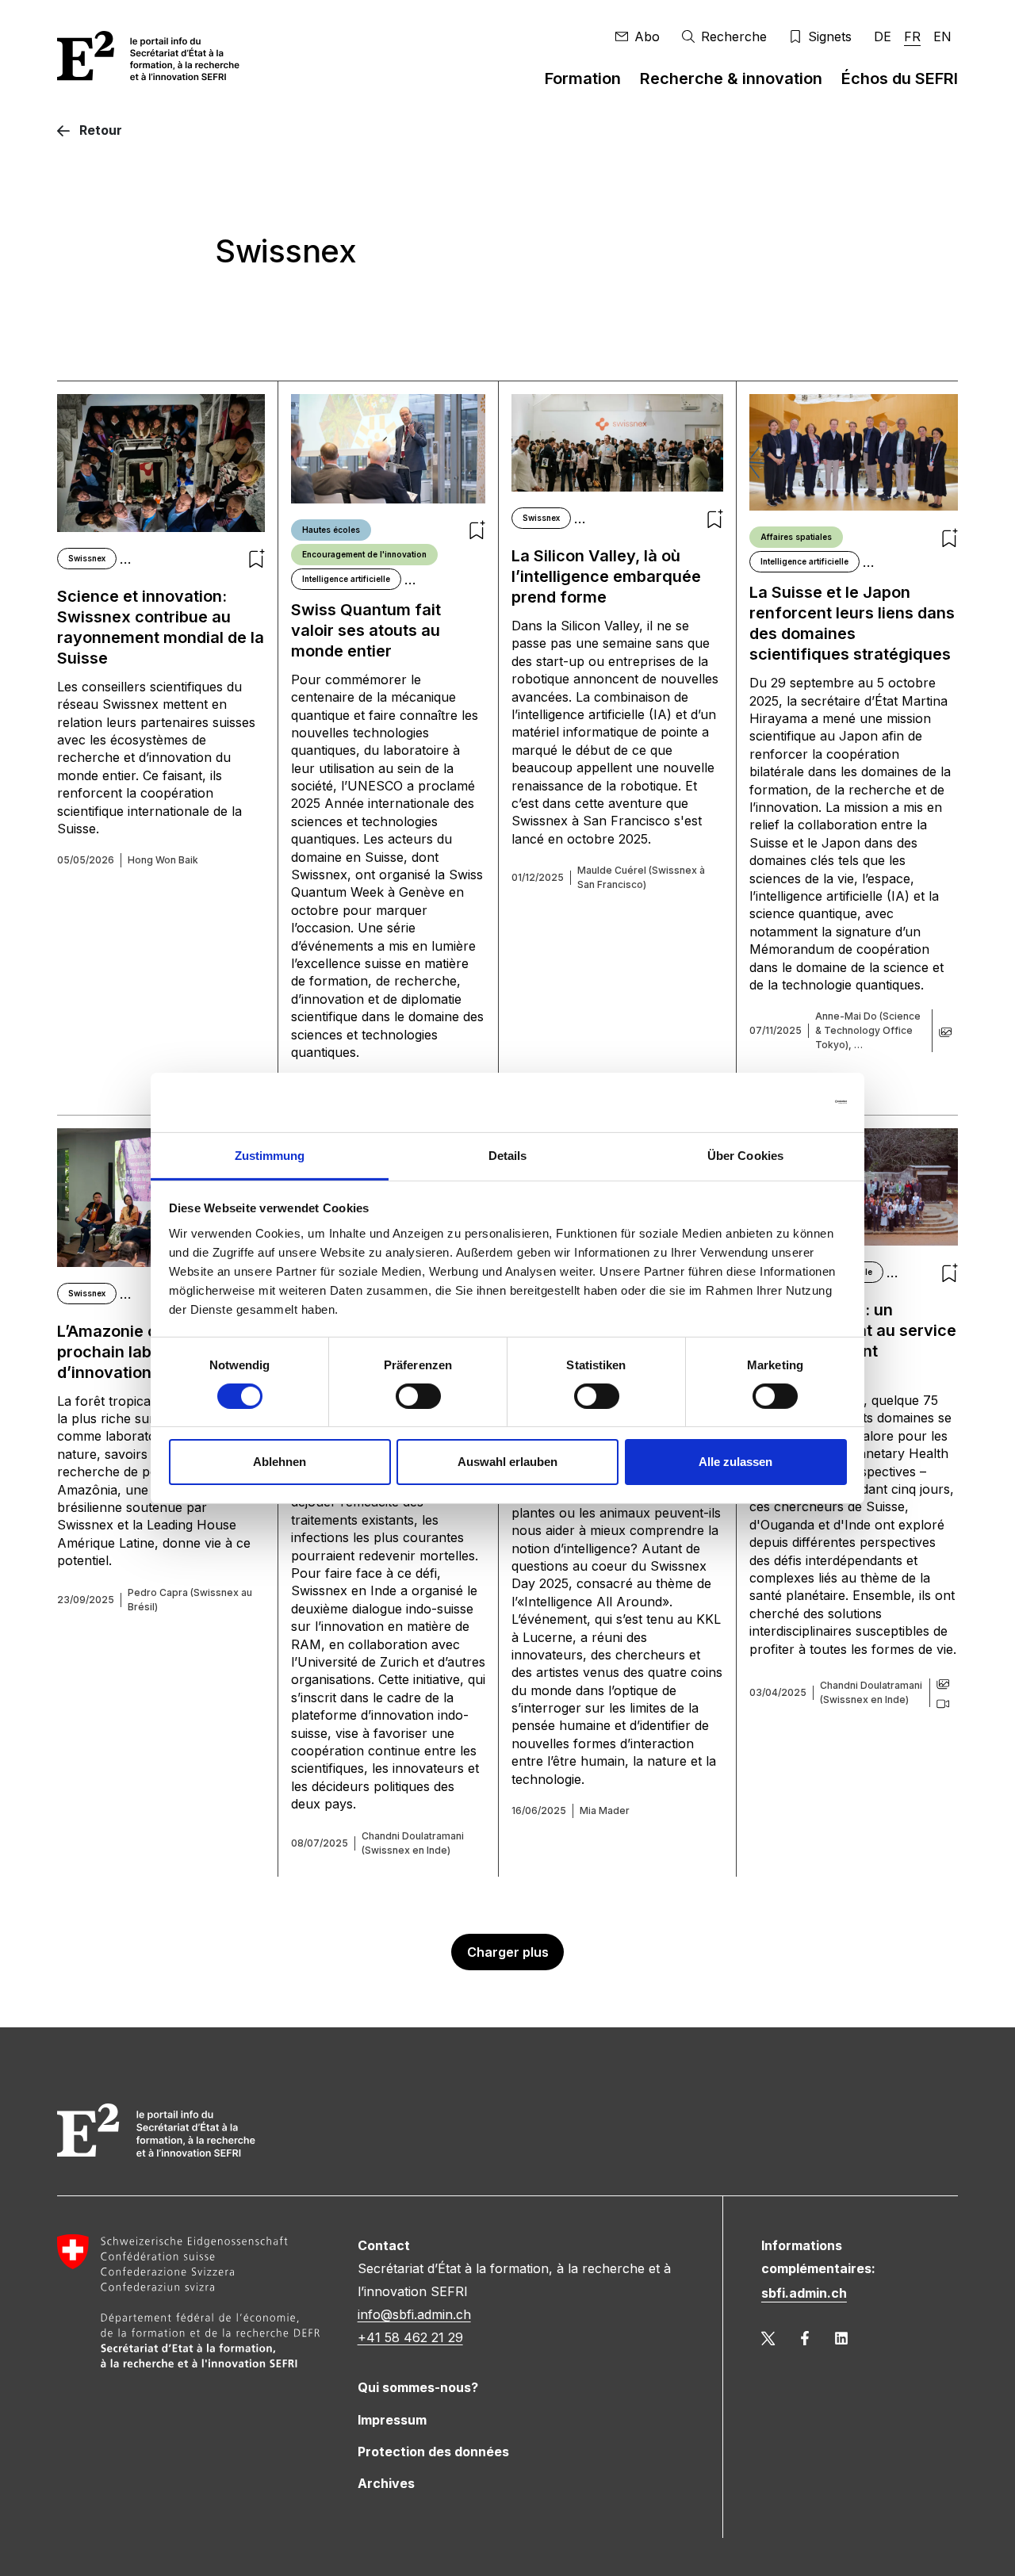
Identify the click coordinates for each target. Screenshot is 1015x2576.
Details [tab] (508, 1155)
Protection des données (433, 2452)
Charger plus (508, 1952)
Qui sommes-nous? (418, 2387)
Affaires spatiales (796, 537)
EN (942, 36)
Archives (386, 2483)
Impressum (392, 2420)
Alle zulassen (735, 1462)
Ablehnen (280, 1462)
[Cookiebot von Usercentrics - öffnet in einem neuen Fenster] (778, 1102)
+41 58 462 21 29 (410, 2337)
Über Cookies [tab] (745, 1155)
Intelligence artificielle (346, 579)
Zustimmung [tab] (270, 1155)
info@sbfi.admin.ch (414, 2314)
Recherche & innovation (731, 78)
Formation (583, 78)
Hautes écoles (331, 530)
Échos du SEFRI (900, 78)
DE (883, 36)
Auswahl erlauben (507, 1462)
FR (912, 36)
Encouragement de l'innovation (364, 554)
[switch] (418, 1396)
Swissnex (87, 558)
